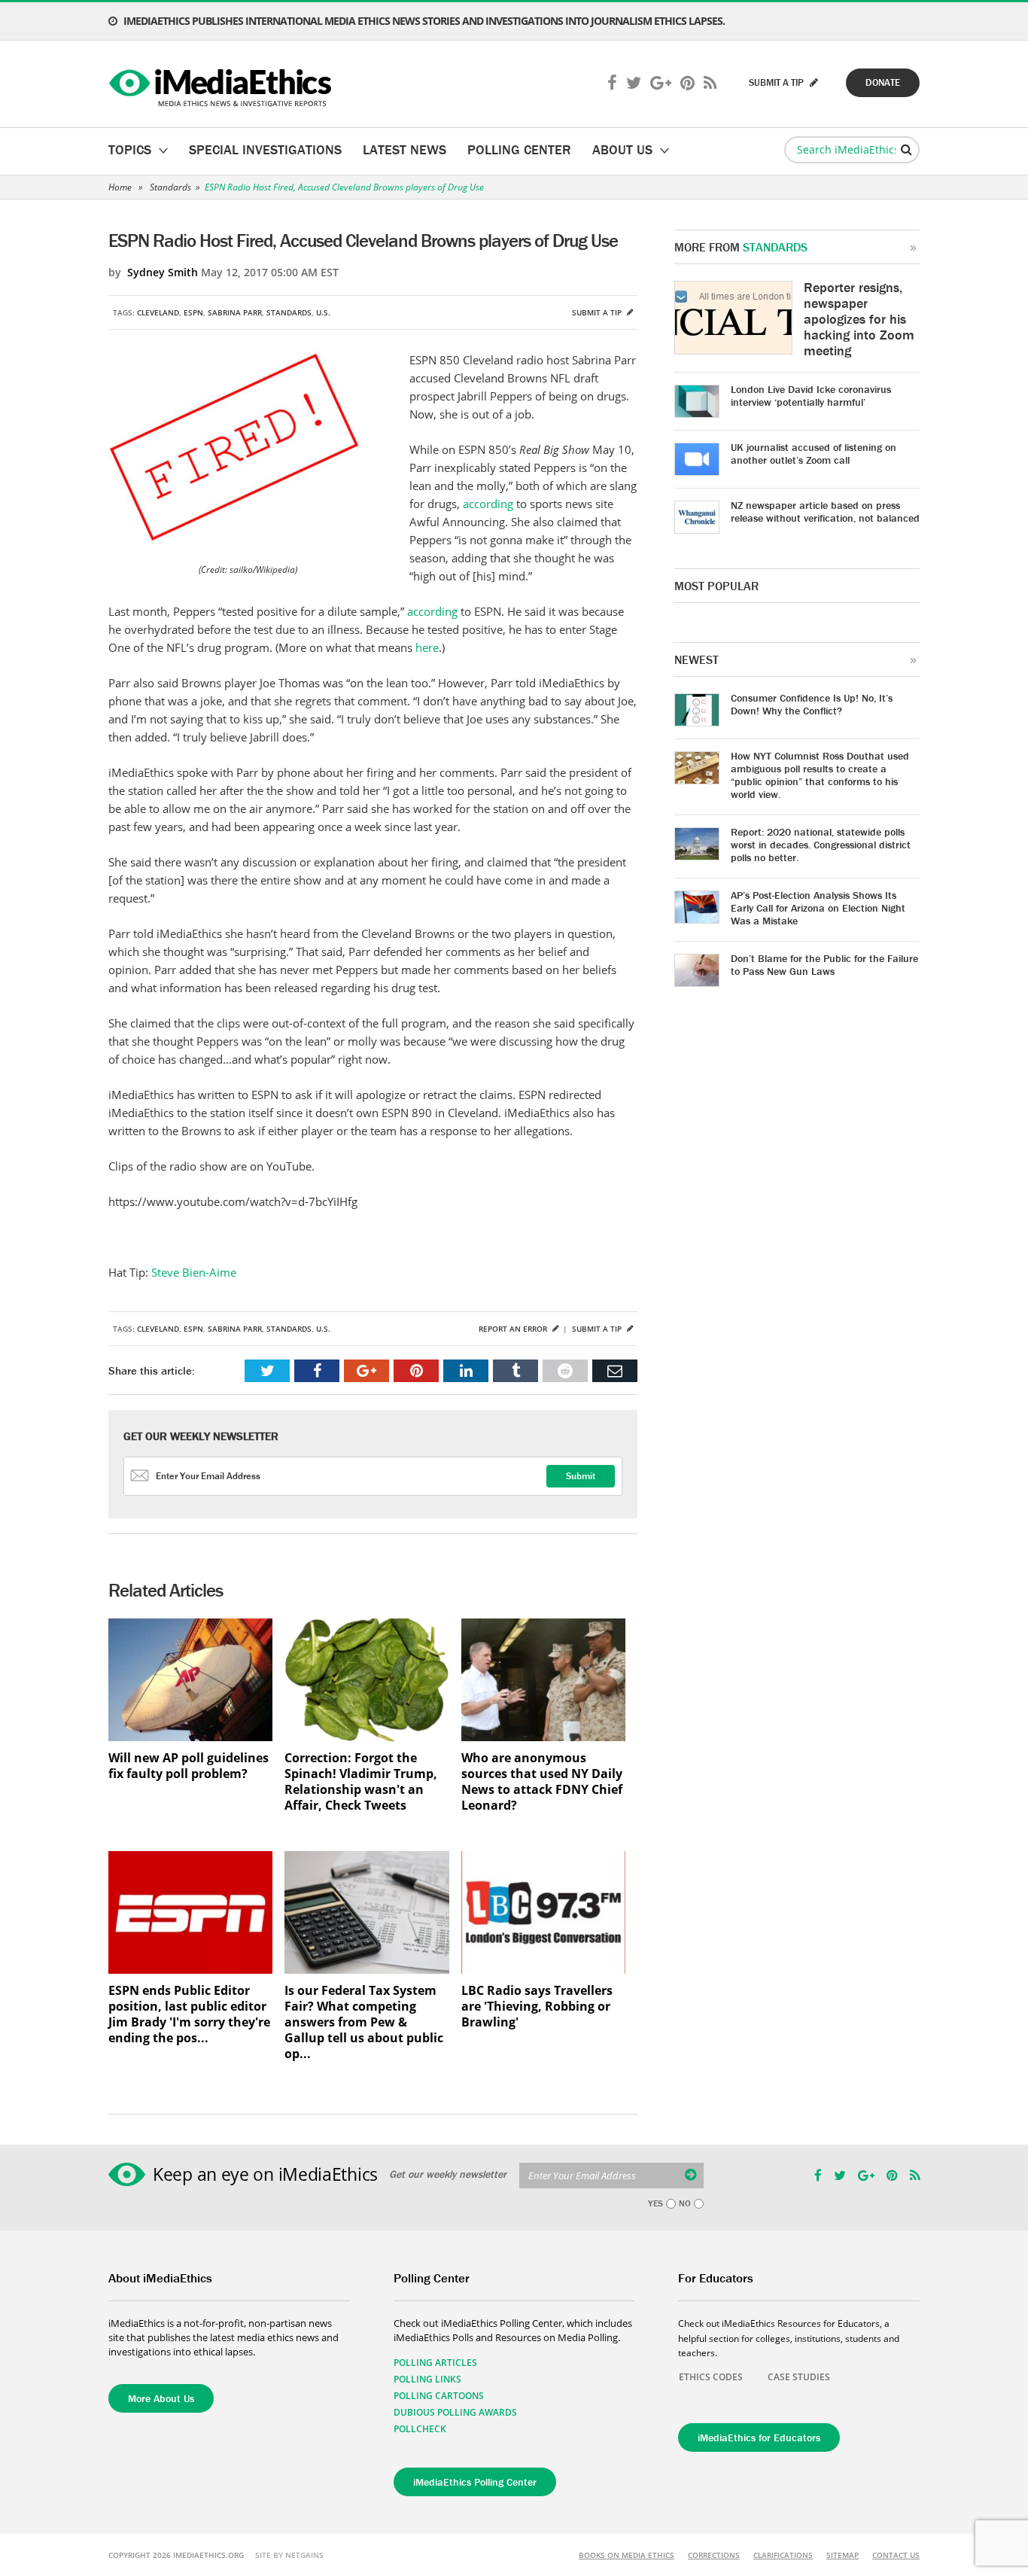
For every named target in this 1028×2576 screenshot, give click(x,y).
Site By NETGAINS (289, 2555)
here (427, 647)
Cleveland (158, 312)
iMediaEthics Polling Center (475, 2482)
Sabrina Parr (235, 312)
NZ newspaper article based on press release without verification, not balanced (825, 512)
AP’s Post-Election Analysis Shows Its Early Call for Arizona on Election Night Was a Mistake (818, 908)
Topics (130, 149)
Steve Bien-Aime (194, 1272)
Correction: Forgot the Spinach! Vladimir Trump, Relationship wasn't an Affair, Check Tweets (361, 1782)
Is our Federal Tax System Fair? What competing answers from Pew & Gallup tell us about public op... (364, 2022)
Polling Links (427, 2379)
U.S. (323, 312)
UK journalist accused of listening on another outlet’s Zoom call (814, 454)
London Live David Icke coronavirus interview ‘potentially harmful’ (811, 396)
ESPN (193, 312)
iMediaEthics (222, 84)
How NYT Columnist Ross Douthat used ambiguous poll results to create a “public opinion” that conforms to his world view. (820, 775)
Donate (883, 82)
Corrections (714, 2555)
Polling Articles (435, 2363)
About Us (622, 149)
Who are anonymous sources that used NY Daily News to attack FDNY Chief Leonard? (542, 1782)
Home (120, 187)
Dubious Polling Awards (455, 2412)
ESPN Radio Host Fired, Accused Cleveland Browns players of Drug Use (344, 187)
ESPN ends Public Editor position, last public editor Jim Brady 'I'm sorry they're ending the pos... (189, 2014)
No (685, 2203)
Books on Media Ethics (627, 2555)
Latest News (405, 149)
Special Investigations (265, 149)
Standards (170, 187)
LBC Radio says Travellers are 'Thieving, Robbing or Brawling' (537, 2007)
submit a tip (777, 82)
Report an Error (514, 1329)
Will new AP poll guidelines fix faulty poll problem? (189, 1766)
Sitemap (842, 2555)
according (488, 504)
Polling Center (519, 149)
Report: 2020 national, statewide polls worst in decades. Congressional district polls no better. (821, 845)
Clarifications (783, 2555)
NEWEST (696, 659)
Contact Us (896, 2555)
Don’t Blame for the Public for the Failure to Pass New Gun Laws (824, 965)
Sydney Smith (163, 272)
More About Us (161, 2398)
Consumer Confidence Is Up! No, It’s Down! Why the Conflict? (812, 704)
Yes (655, 2203)
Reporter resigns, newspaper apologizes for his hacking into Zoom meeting (859, 319)
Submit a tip (598, 312)
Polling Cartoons (439, 2396)
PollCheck (420, 2429)
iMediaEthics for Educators (759, 2437)
